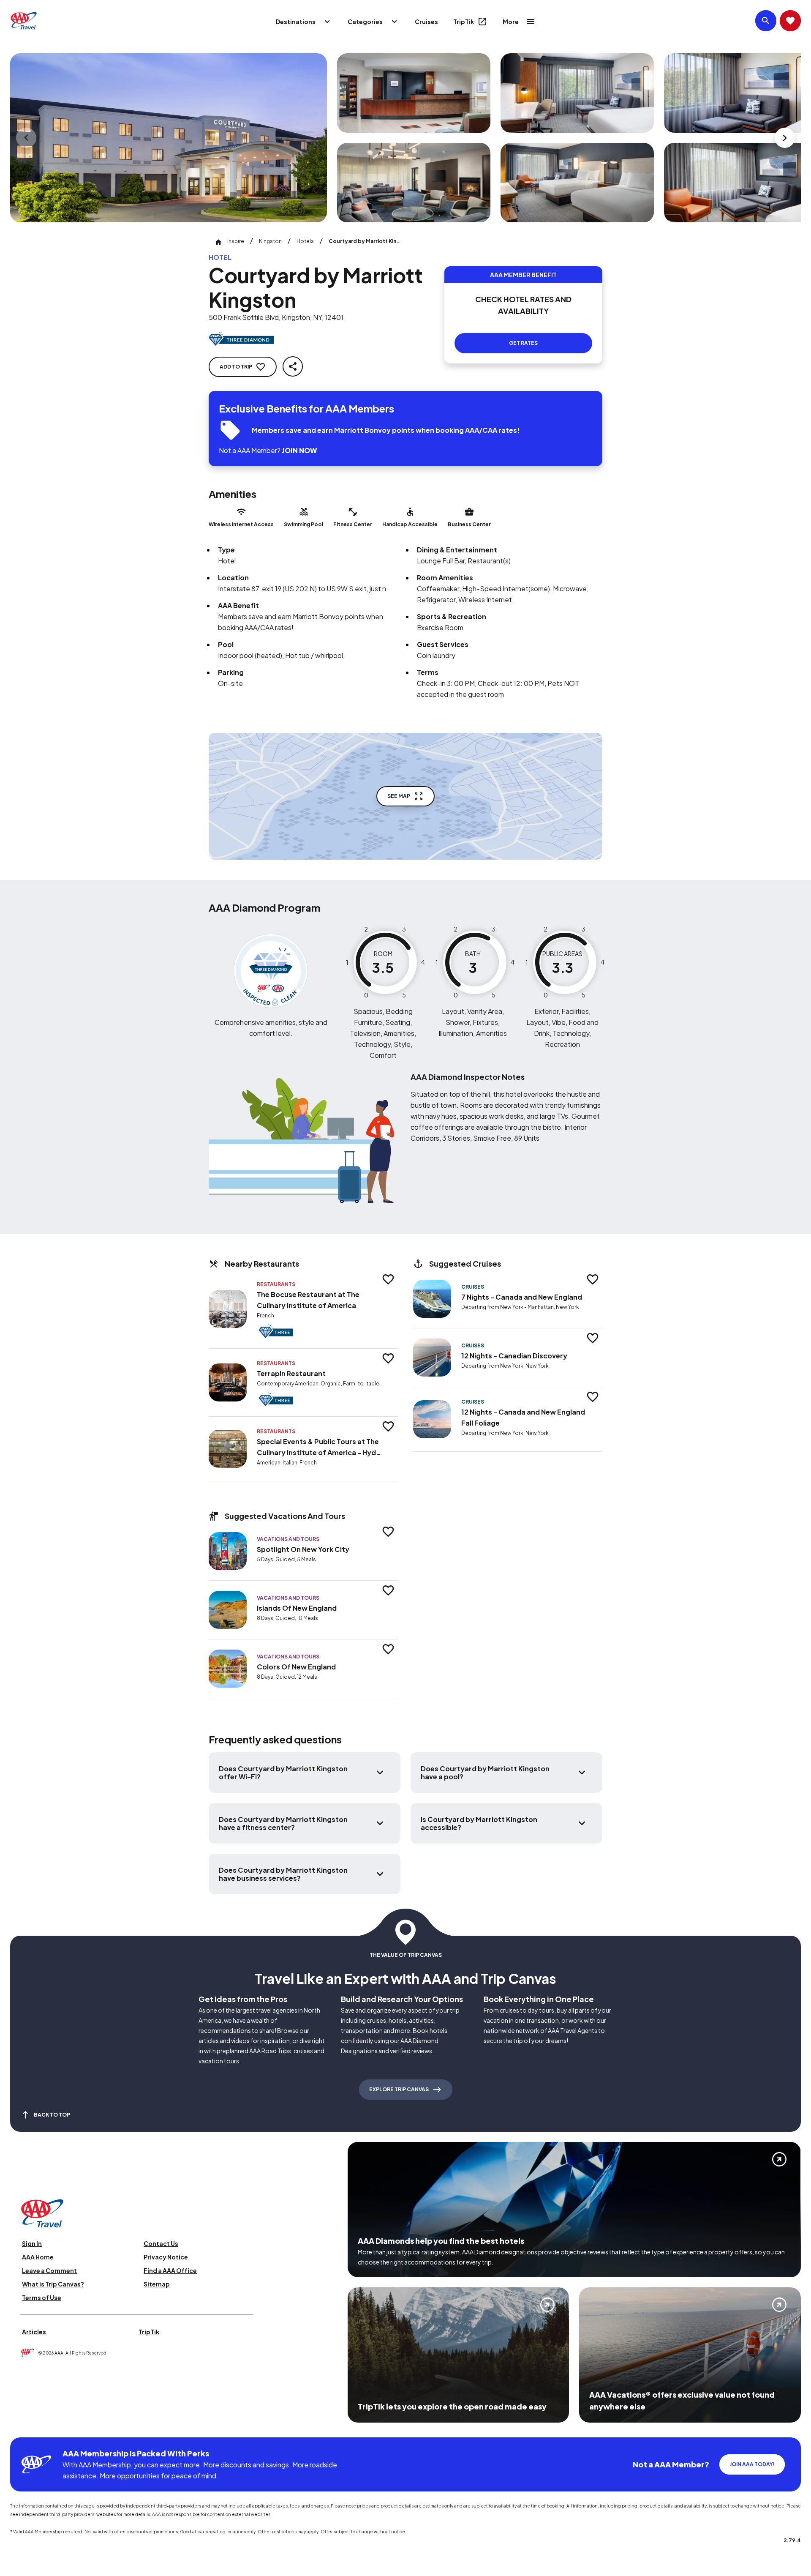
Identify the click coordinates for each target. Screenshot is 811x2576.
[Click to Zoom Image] (169, 138)
